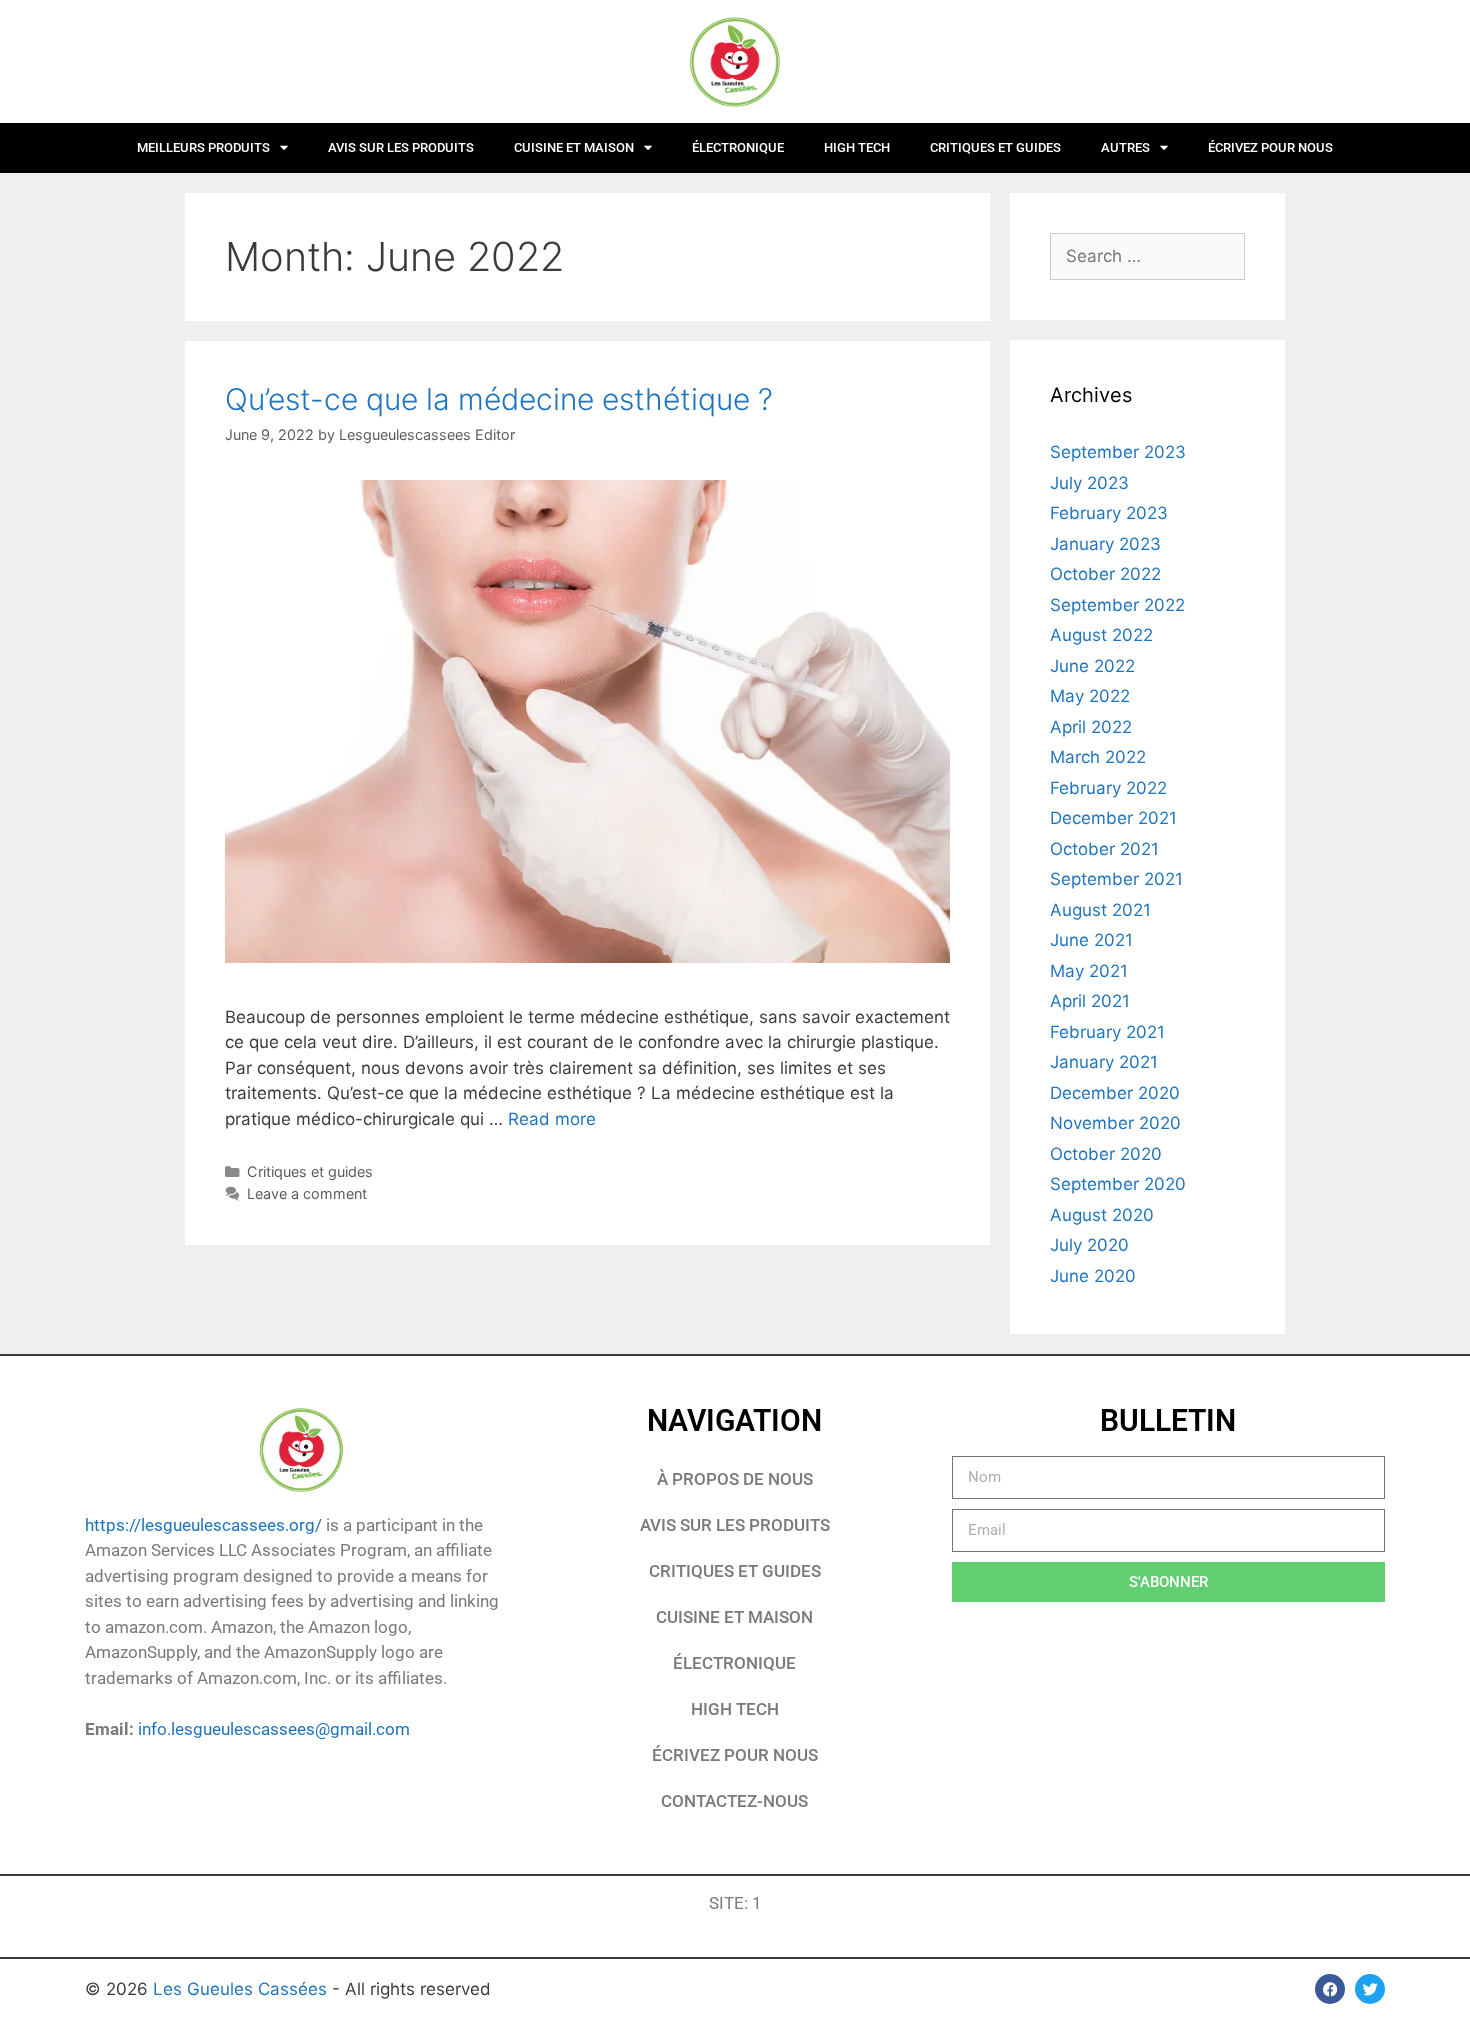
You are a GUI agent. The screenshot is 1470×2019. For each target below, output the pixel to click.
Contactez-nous (734, 1801)
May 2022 (1090, 696)
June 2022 (1092, 666)
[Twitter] (1370, 1989)
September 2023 (1118, 452)
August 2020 (1102, 1215)
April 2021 (1090, 1001)
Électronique (738, 147)
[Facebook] (1330, 1989)
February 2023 (1109, 513)
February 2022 (1108, 788)
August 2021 (1100, 910)
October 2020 (1106, 1154)
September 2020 (1118, 1184)
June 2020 (1093, 1276)
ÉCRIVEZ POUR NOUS (1270, 147)
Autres (1125, 147)
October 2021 (1104, 849)
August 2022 (1101, 635)
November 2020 (1115, 1123)
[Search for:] (1147, 256)
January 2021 (1104, 1062)
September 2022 (1117, 605)
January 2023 (1105, 544)
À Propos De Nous (735, 1479)
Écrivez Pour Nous (735, 1755)
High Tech (857, 147)
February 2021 (1107, 1032)
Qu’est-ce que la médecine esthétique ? (499, 399)
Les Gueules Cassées (242, 1989)
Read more (552, 1119)
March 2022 (1098, 757)
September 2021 (1116, 879)
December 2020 (1115, 1093)
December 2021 (1113, 818)
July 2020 (1089, 1245)
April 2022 (1091, 727)
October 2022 (1105, 574)
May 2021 (1089, 971)
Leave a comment (307, 1193)
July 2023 (1089, 483)
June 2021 (1091, 940)
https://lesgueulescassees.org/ (203, 1525)
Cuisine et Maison (574, 147)
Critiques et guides (995, 147)
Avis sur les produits (401, 147)
